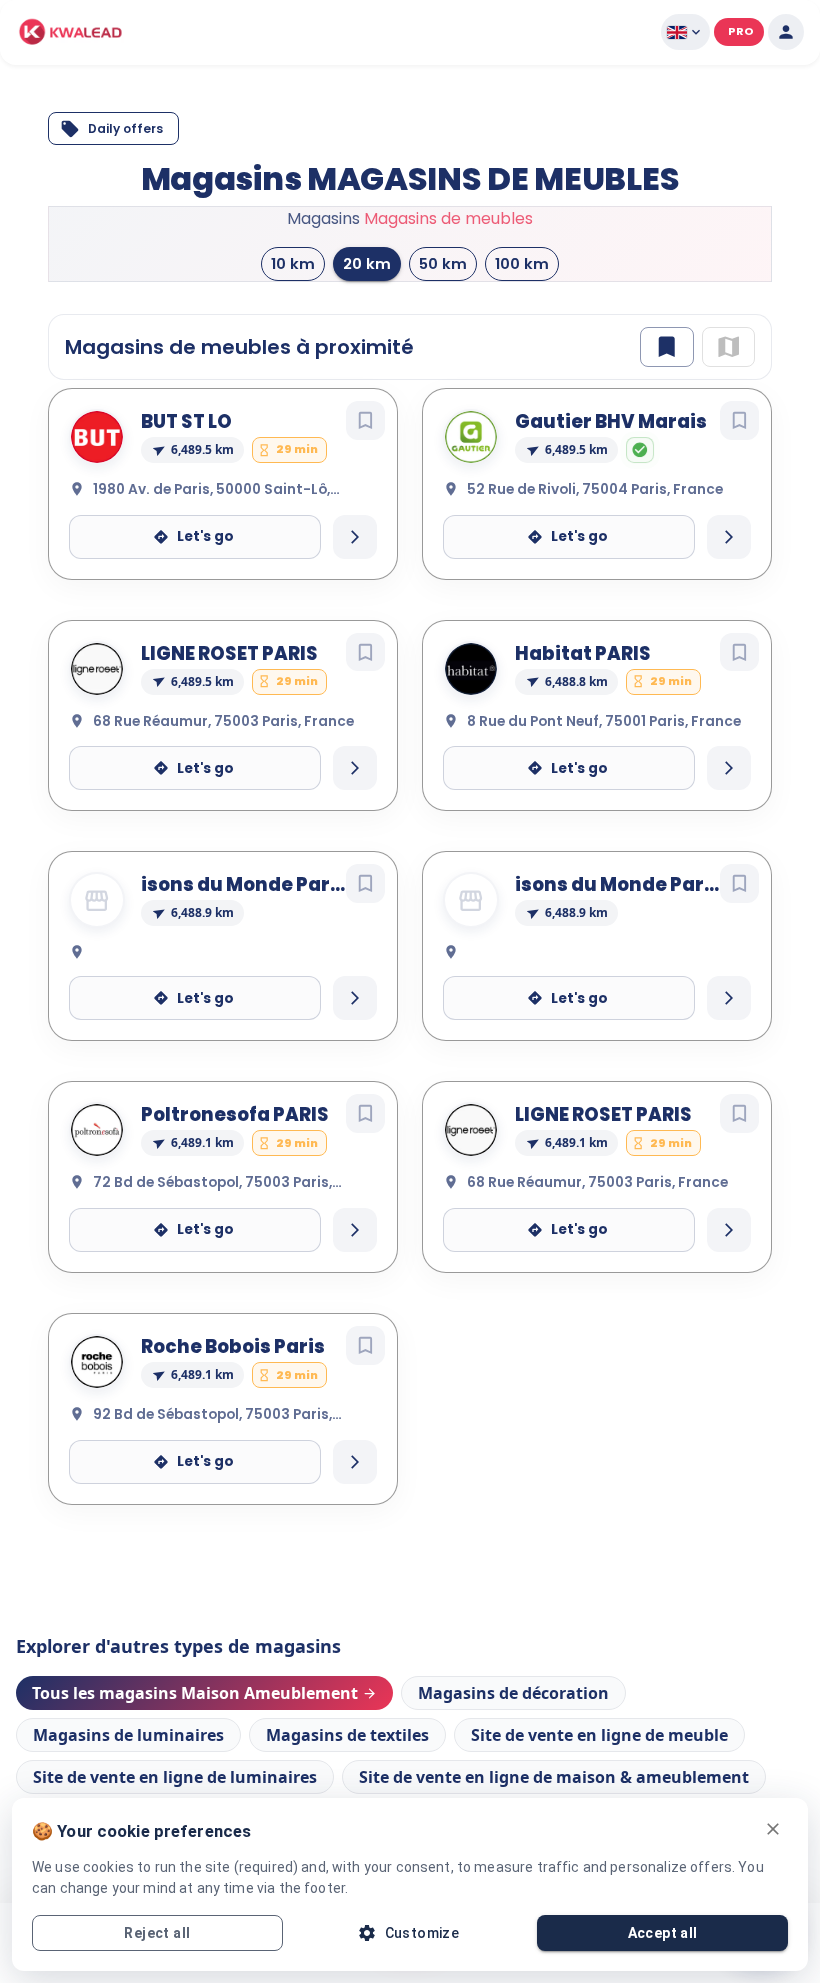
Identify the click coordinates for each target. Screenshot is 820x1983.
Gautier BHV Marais (611, 469)
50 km (443, 311)
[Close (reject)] (773, 1829)
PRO (741, 31)
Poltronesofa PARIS (235, 1162)
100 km (522, 311)
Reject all (157, 1933)
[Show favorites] (666, 394)
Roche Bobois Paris (233, 1394)
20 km (367, 311)
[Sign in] (786, 32)
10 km (293, 311)
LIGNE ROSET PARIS (229, 701)
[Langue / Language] (685, 32)
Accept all (663, 1933)
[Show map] (728, 394)
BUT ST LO (186, 469)
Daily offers (125, 128)
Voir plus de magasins (410, 1620)
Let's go (205, 584)
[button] (71, 32)
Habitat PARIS (583, 701)
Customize (422, 1933)
